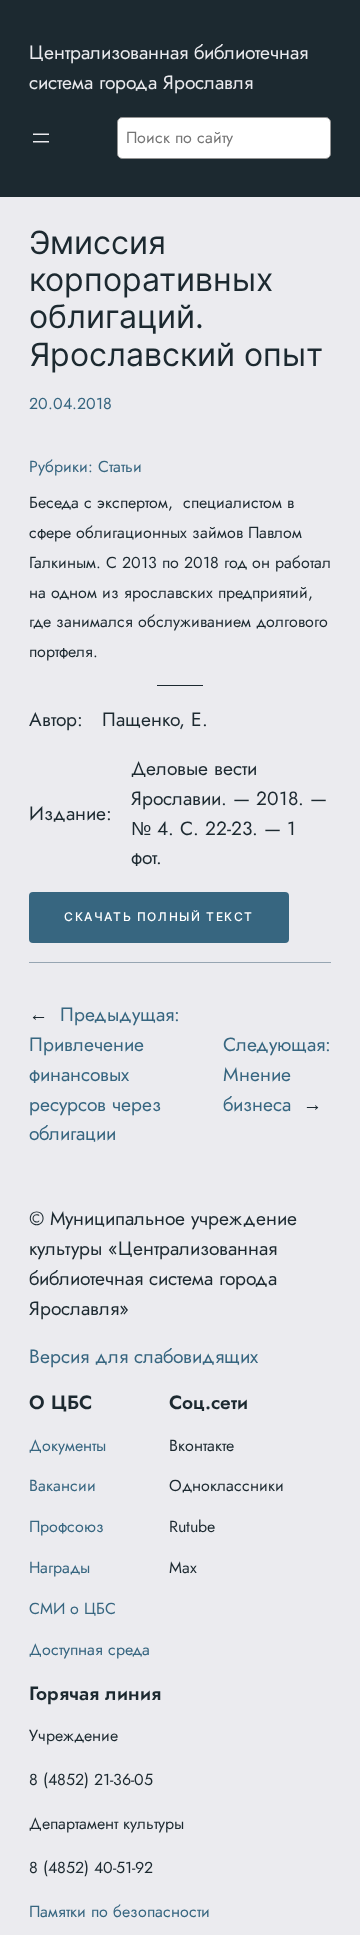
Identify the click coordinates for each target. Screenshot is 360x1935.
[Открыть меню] (41, 138)
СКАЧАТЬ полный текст (159, 916)
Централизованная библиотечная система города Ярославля (168, 67)
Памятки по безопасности (119, 1911)
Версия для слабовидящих (143, 1356)
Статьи (120, 466)
